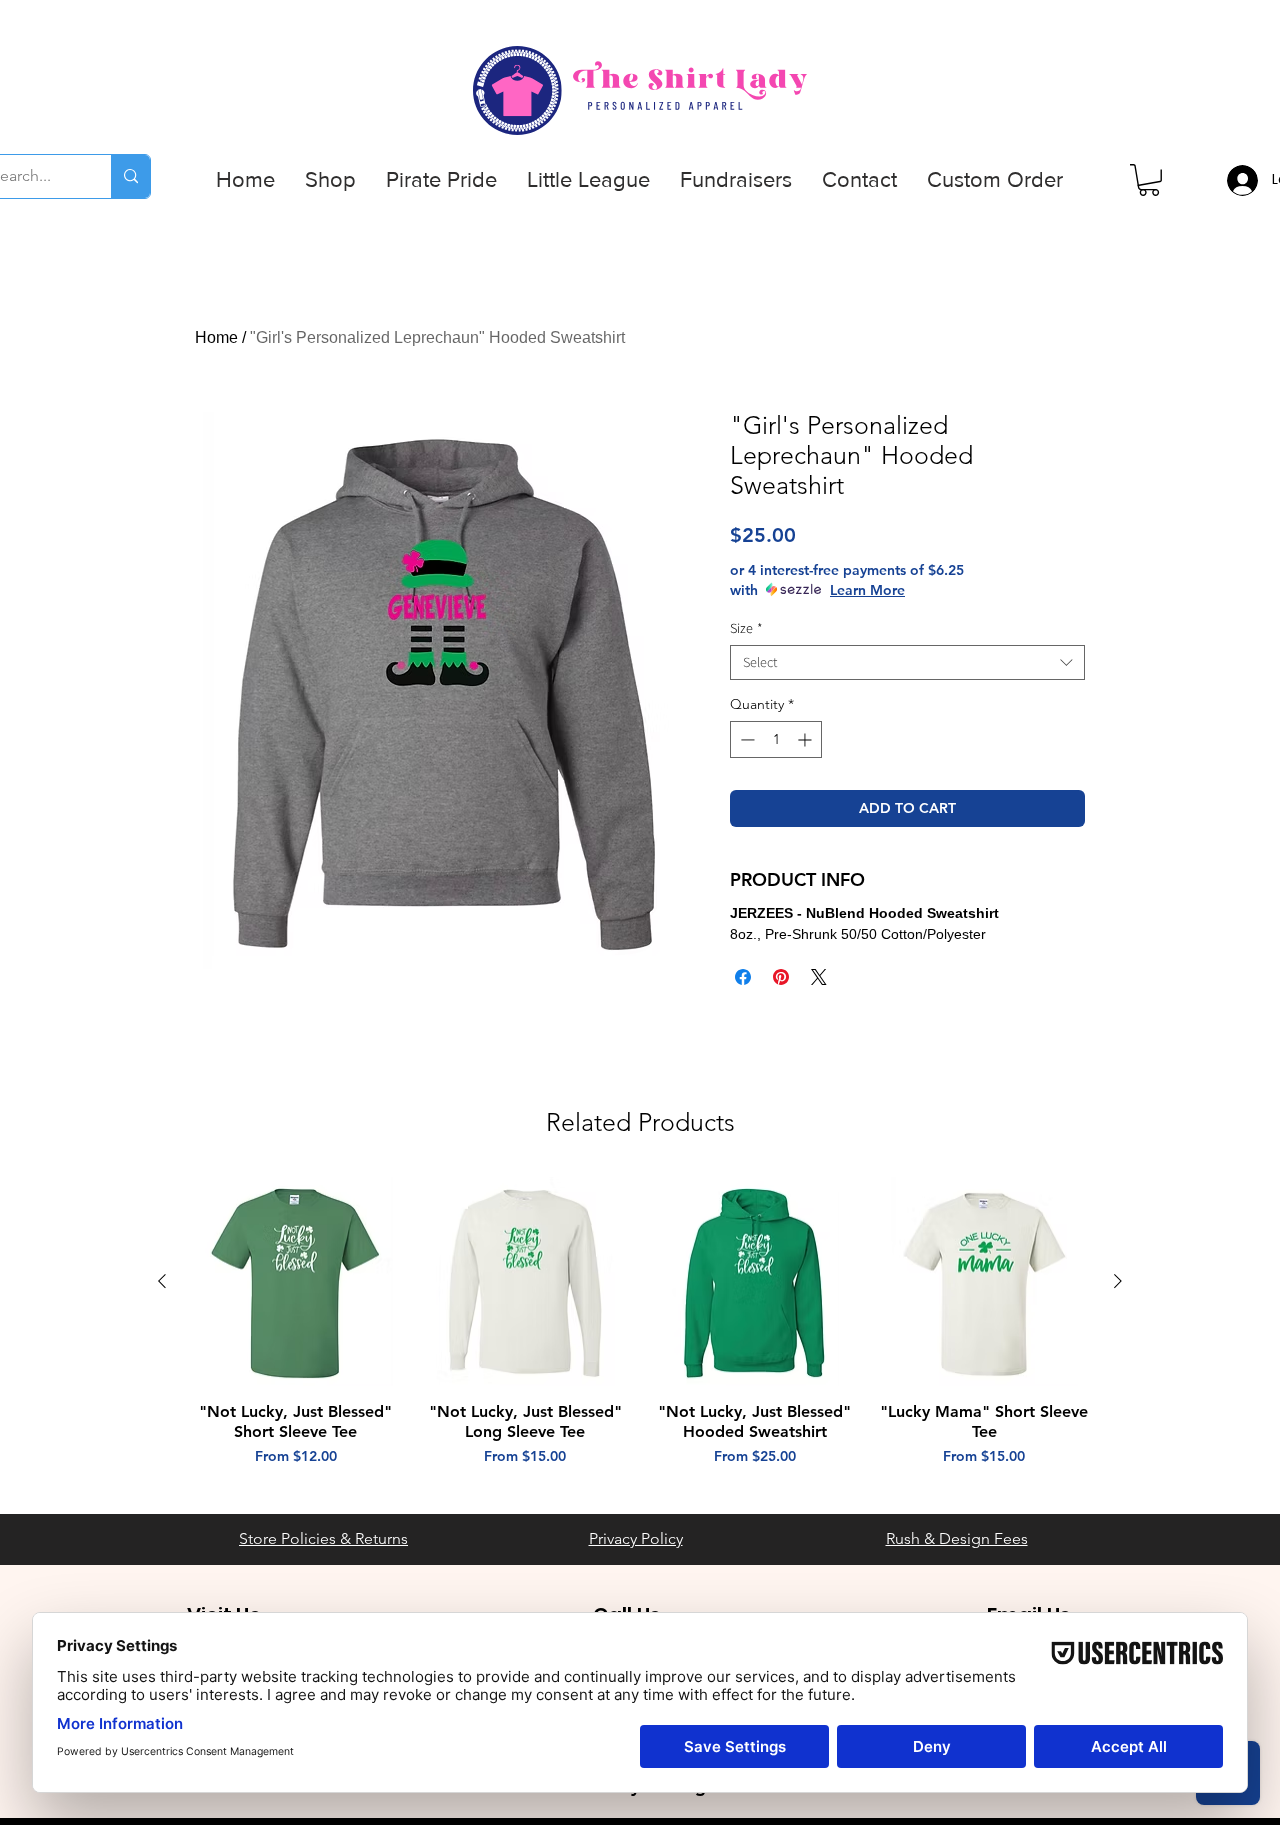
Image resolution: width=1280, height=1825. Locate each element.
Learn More (867, 590)
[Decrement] (745, 739)
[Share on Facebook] (743, 977)
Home (216, 337)
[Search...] (130, 176)
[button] (330, 180)
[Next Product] (1118, 1281)
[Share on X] (819, 977)
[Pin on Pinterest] (781, 977)
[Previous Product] (162, 1281)
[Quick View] (296, 1282)
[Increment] (806, 739)
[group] (640, 1332)
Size (746, 628)
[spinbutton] (776, 739)
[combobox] (907, 662)
